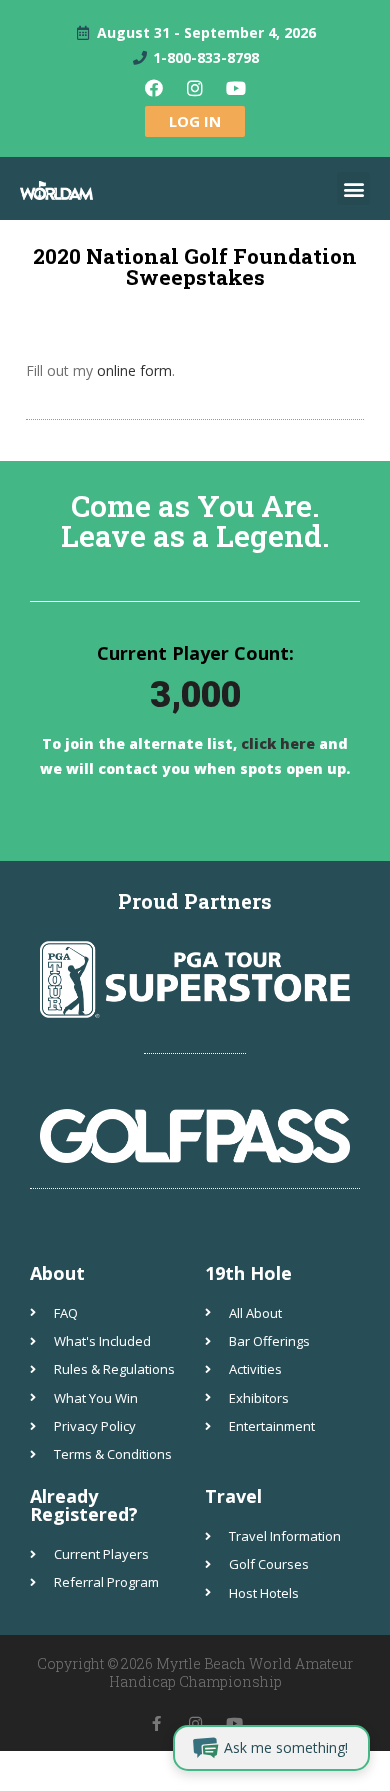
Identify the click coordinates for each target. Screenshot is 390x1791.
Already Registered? (84, 1505)
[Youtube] (236, 88)
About (57, 1273)
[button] (353, 188)
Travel (233, 1496)
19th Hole (248, 1273)
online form (134, 370)
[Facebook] (154, 88)
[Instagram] (195, 88)
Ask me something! (286, 1747)
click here (276, 743)
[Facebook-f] (156, 1723)
